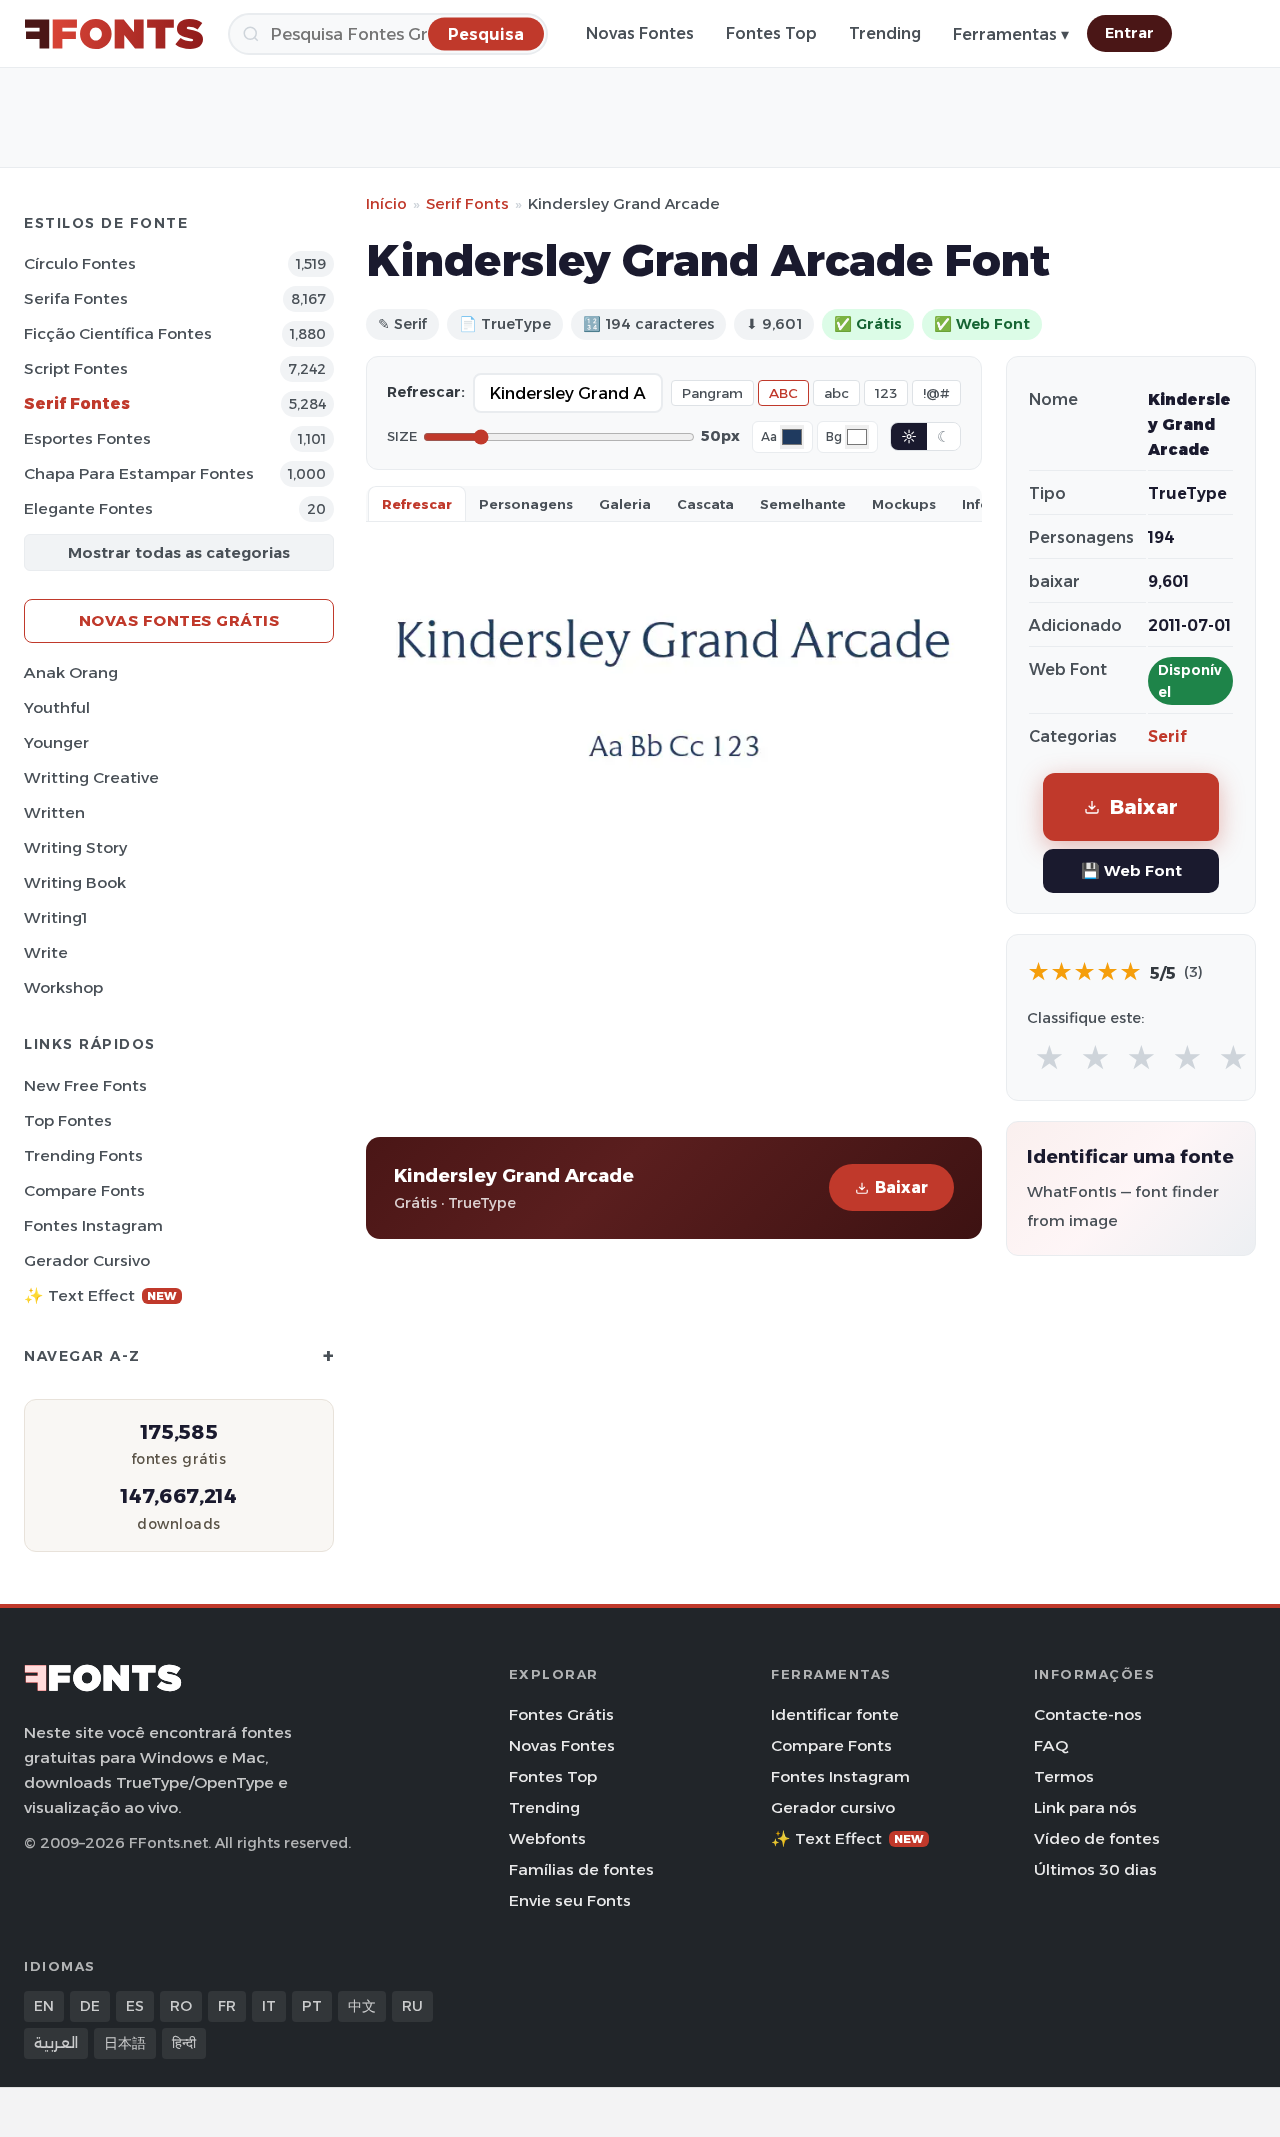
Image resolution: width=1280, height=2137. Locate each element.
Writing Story (75, 847)
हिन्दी (184, 2043)
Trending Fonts (83, 1155)
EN (44, 2006)
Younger (56, 742)
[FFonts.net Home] (114, 34)
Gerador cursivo (87, 1260)
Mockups (904, 504)
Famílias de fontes (581, 1869)
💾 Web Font (1131, 870)
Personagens (526, 504)
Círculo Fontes (80, 263)
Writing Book (75, 882)
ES (135, 2006)
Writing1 (55, 917)
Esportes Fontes (87, 438)
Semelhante (803, 504)
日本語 (125, 2043)
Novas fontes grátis (179, 620)
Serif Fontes (77, 403)
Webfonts (547, 1838)
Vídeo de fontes (1097, 1838)
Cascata (705, 504)
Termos (1064, 1776)
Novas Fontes (640, 33)
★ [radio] (1049, 1058)
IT (269, 2006)
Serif (1167, 736)
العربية (56, 2043)
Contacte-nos (1088, 1714)
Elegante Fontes (88, 508)
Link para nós (1085, 1807)
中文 (362, 2006)
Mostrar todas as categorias (179, 552)
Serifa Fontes (76, 298)
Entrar (1129, 33)
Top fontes (68, 1120)
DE (90, 2006)
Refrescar (417, 504)
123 (886, 393)
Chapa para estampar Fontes (139, 473)
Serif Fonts (467, 203)
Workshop (63, 987)
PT (312, 2006)
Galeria (625, 504)
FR (227, 2006)
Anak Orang (71, 672)
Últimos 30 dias (1095, 1869)
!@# (936, 393)
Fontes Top (771, 33)
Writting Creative (91, 777)
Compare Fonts (84, 1190)
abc (836, 393)
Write (46, 952)
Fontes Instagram (93, 1225)
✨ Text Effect (100, 1295)
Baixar (901, 1187)
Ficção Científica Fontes (118, 333)
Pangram (712, 393)
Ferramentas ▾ (1011, 34)
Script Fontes (76, 368)
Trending (885, 33)
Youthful (57, 707)
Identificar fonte (835, 1714)
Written (54, 812)
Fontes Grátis (561, 1714)
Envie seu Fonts (570, 1900)
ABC (783, 393)
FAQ (1051, 1745)
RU (412, 2006)
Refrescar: (426, 392)
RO (181, 2006)
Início (386, 203)
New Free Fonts (85, 1085)
